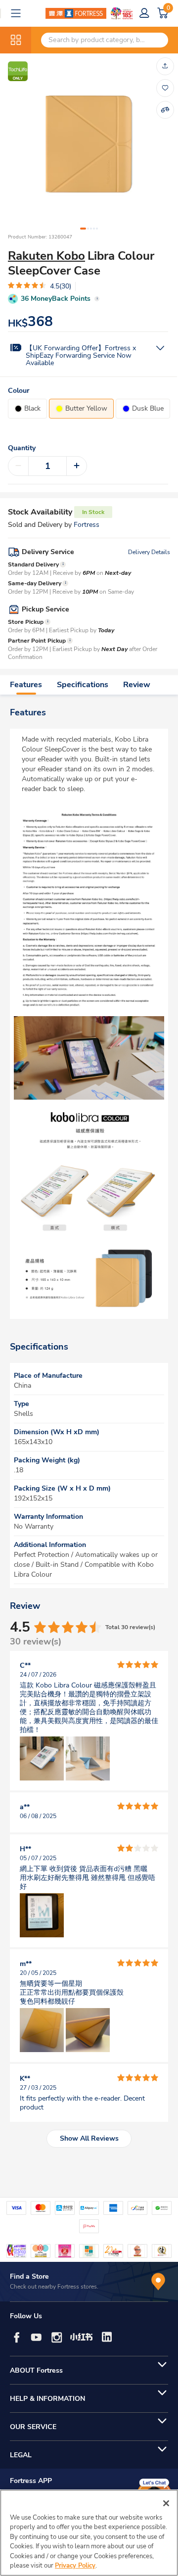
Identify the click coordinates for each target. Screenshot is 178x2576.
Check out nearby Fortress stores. (54, 2287)
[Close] (166, 2503)
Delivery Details (149, 552)
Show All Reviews (89, 2138)
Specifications (83, 685)
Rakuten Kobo (46, 256)
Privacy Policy (75, 2566)
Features (26, 685)
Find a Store (29, 2276)
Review (137, 685)
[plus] (77, 466)
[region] (89, 2533)
